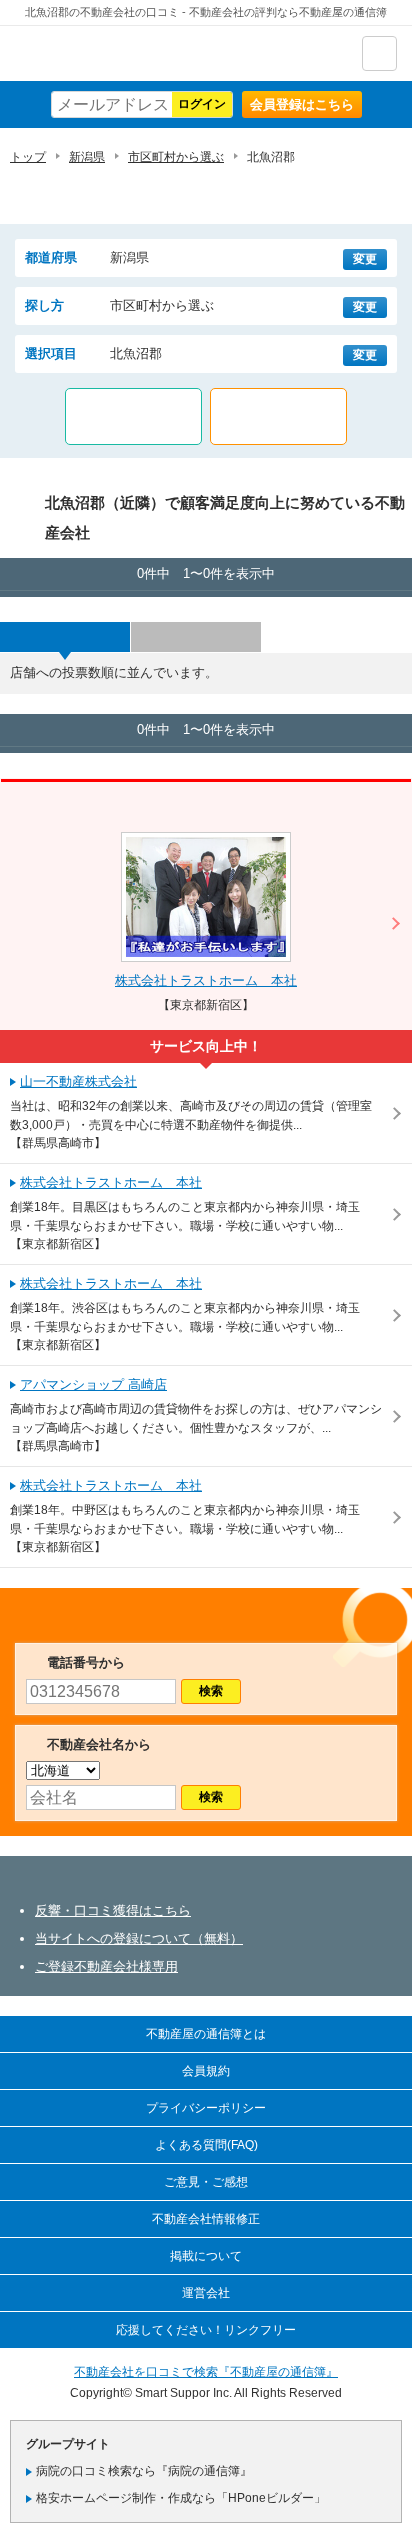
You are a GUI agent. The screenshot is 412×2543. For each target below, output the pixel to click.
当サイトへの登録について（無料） (139, 1938)
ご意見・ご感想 (206, 2182)
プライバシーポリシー (206, 2108)
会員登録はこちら (302, 104)
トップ (28, 157)
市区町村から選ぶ (176, 157)
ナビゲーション (379, 53)
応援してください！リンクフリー (206, 2330)
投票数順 (65, 637)
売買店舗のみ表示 (278, 416)
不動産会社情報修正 (206, 2219)
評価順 (196, 637)
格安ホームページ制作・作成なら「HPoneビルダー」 (181, 2498)
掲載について (206, 2256)
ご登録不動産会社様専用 (106, 1966)
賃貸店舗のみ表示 (133, 416)
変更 (365, 259)
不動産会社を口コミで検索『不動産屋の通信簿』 (206, 2372)
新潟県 (87, 157)
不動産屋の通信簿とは (206, 2034)
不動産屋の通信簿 (121, 53)
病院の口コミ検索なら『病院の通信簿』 (144, 2471)
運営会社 (206, 2293)
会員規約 (206, 2071)
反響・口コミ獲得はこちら (113, 1910)
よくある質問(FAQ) (206, 2145)
